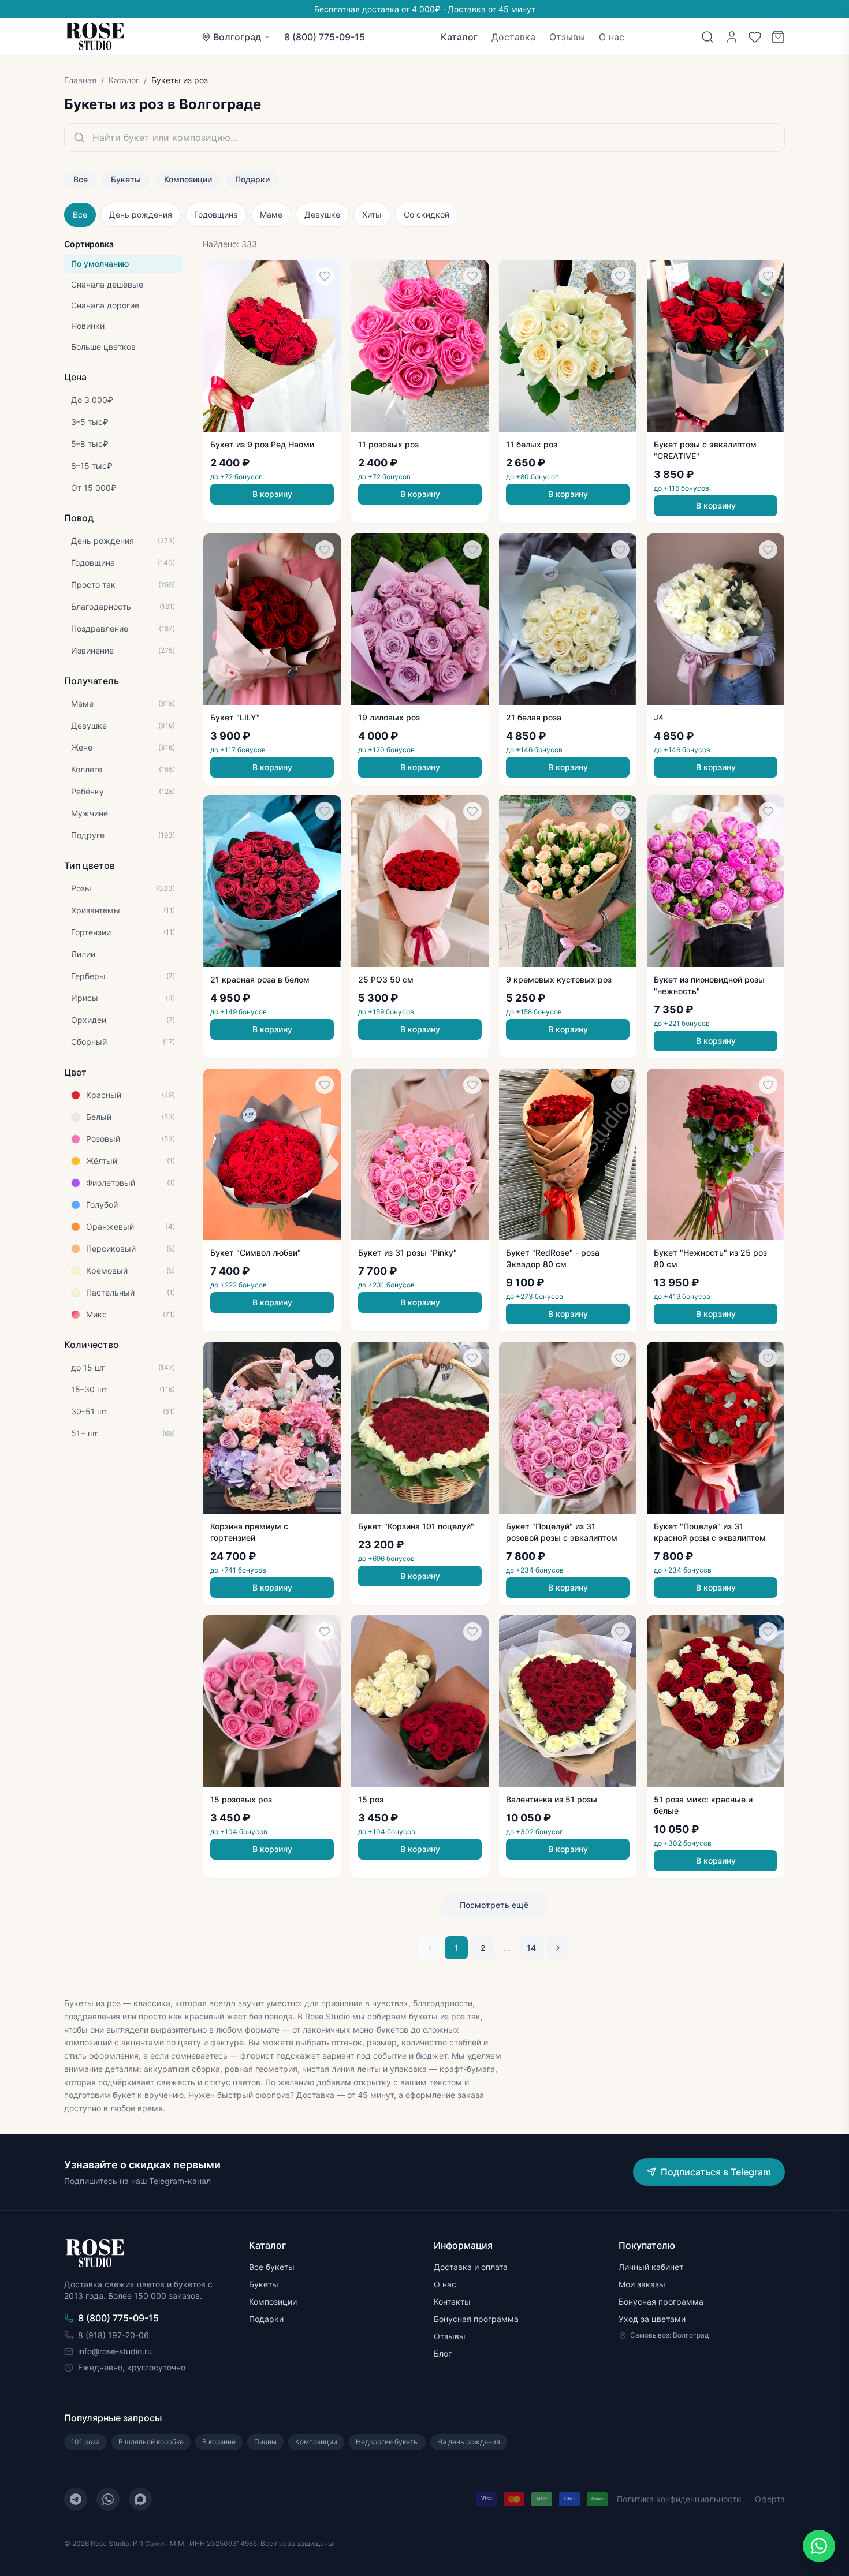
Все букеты (272, 2267)
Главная (80, 80)
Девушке (322, 214)
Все (81, 179)
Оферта (770, 2499)
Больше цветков (103, 347)
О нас (612, 37)
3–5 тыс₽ (90, 422)
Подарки (252, 179)
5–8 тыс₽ (90, 444)
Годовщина (216, 214)
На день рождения (469, 2442)
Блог (443, 2353)
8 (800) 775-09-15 (325, 37)
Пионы (265, 2442)
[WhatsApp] (108, 2499)
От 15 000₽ (94, 488)
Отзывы (567, 37)
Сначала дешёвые (107, 284)
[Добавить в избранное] (325, 276)
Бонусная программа (476, 2319)
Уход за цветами (652, 2319)
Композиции (188, 179)
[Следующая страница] (558, 1948)
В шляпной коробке (151, 2442)
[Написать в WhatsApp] (819, 2546)
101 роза (85, 2442)
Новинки (88, 326)
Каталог (459, 37)
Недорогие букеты (387, 2442)
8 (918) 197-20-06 (113, 2335)
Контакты (452, 2301)
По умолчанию (100, 264)
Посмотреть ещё (494, 1905)
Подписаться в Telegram (716, 2172)
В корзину (272, 494)
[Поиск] (707, 37)
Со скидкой (427, 214)
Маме (271, 214)
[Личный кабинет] (732, 37)
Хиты (372, 214)
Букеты (126, 179)
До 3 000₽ (92, 400)
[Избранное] (755, 37)
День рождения (141, 214)
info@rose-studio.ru (115, 2351)
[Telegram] (76, 2499)
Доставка (513, 37)
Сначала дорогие (105, 305)
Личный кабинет (651, 2267)
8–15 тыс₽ (92, 466)
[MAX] (140, 2499)
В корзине (219, 2442)
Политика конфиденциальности (679, 2499)
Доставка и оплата (471, 2267)
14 (531, 1948)
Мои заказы (642, 2284)
